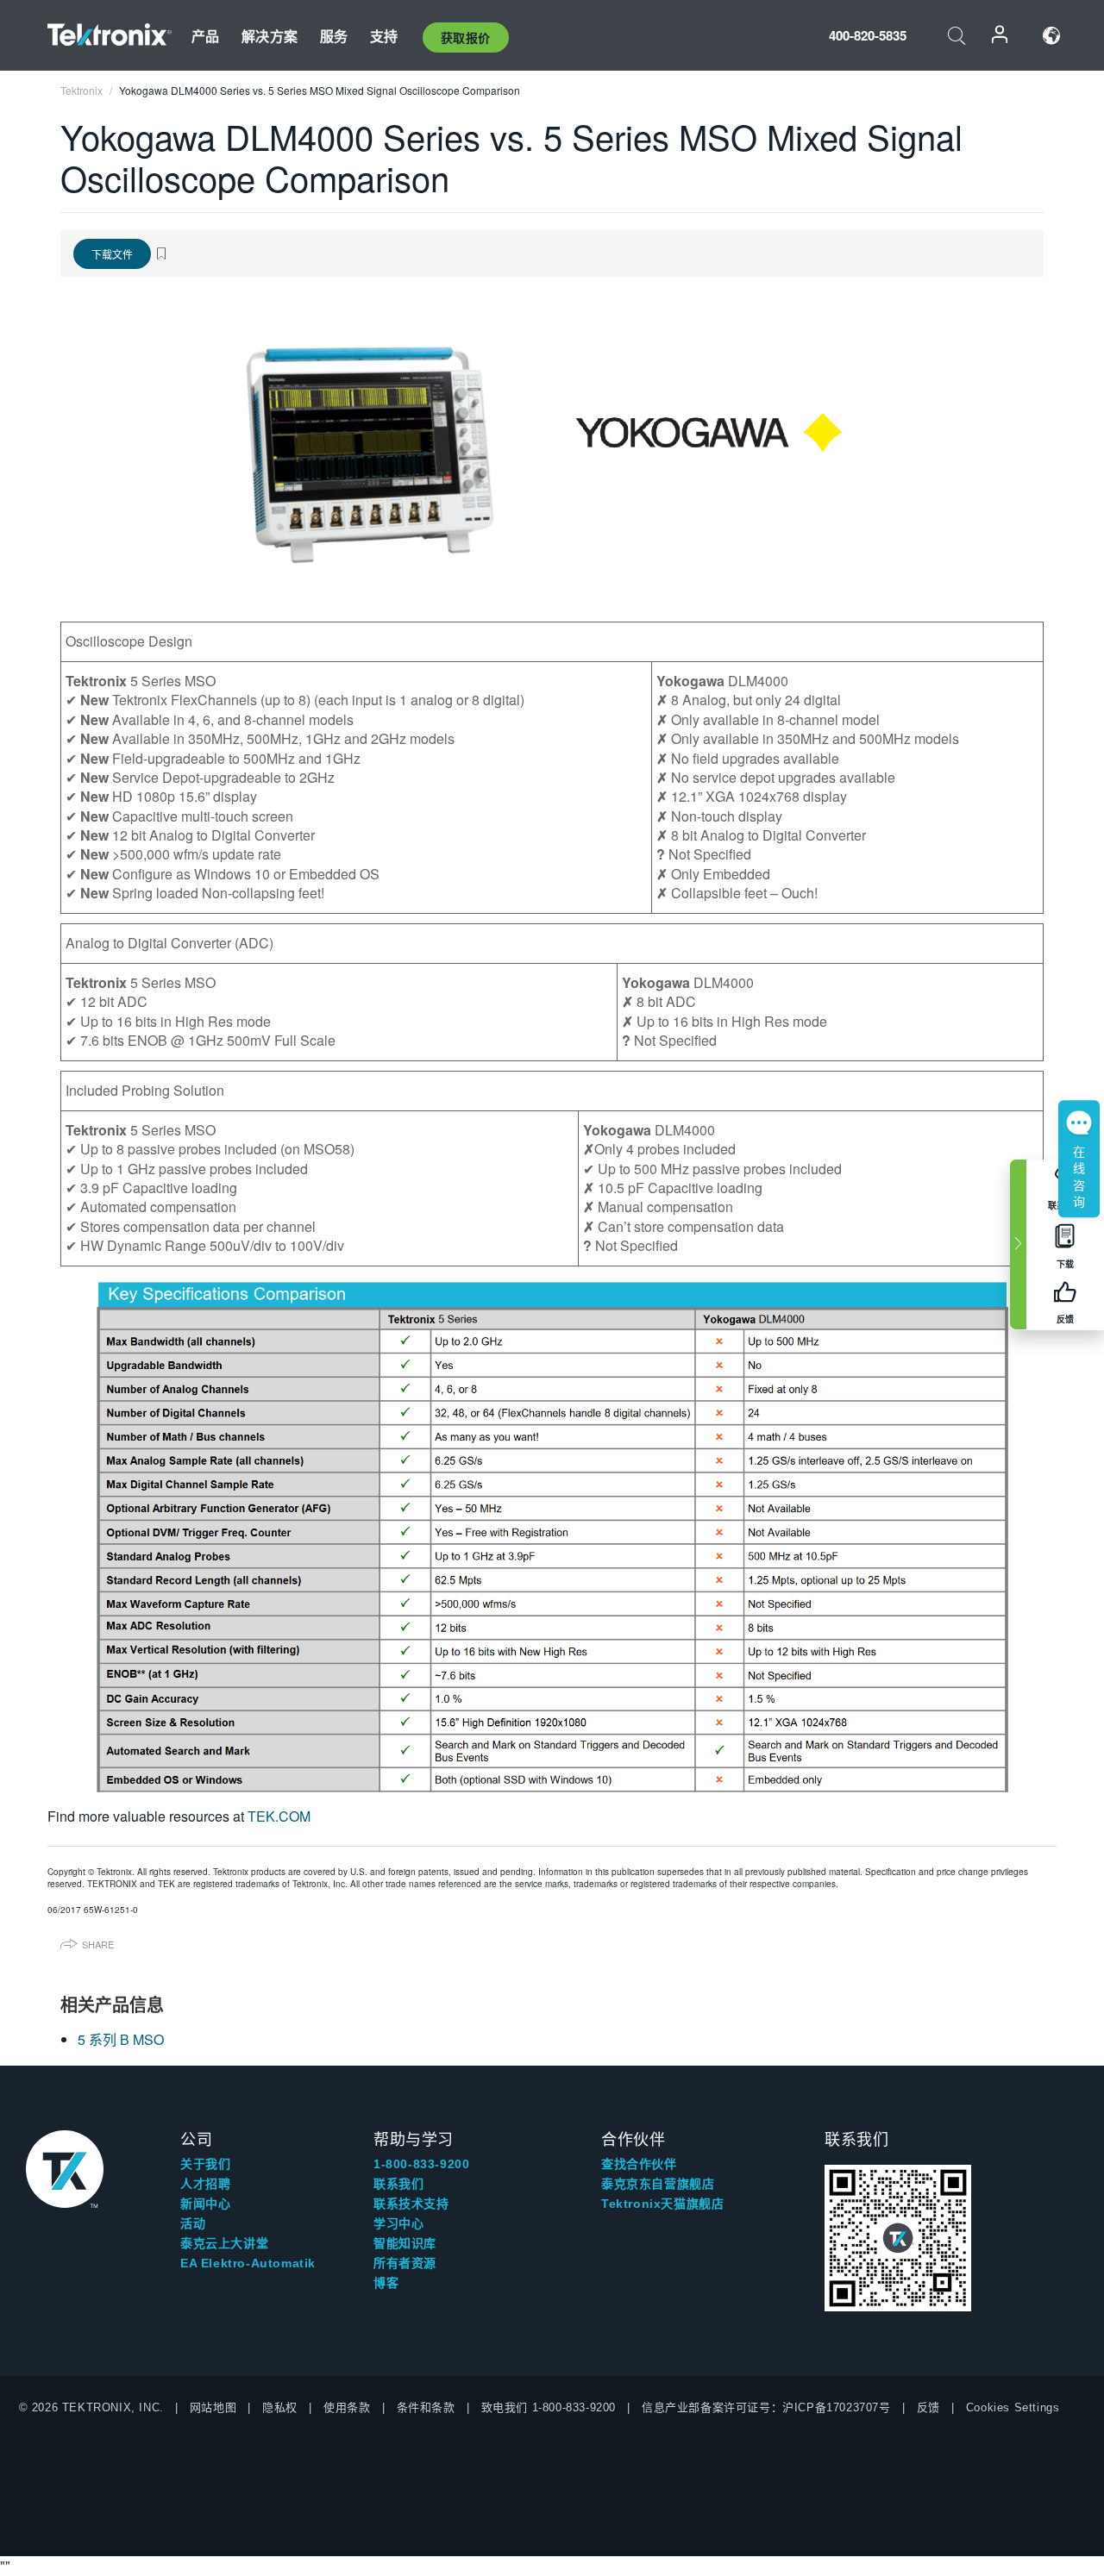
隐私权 (280, 2407)
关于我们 (205, 2164)
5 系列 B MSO (121, 2039)
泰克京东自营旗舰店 (658, 2184)
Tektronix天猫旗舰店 (662, 2204)
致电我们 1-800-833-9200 (549, 2407)
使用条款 (347, 2407)
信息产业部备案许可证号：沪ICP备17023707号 (766, 2407)
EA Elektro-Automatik (248, 2263)
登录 (1000, 36)
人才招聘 (205, 2184)
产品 (205, 36)
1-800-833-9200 (421, 2164)
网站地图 (213, 2407)
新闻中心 (205, 2204)
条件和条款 (426, 2407)
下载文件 (112, 254)
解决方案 (270, 36)
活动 (193, 2223)
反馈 (928, 2407)
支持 (384, 36)
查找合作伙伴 (639, 2164)
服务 (334, 36)
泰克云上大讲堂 (224, 2243)
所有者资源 (405, 2263)
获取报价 (466, 37)
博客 (386, 2283)
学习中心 (398, 2223)
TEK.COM (279, 1816)
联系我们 (398, 2184)
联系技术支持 (411, 2204)
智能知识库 (405, 2243)
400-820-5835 (868, 35)
